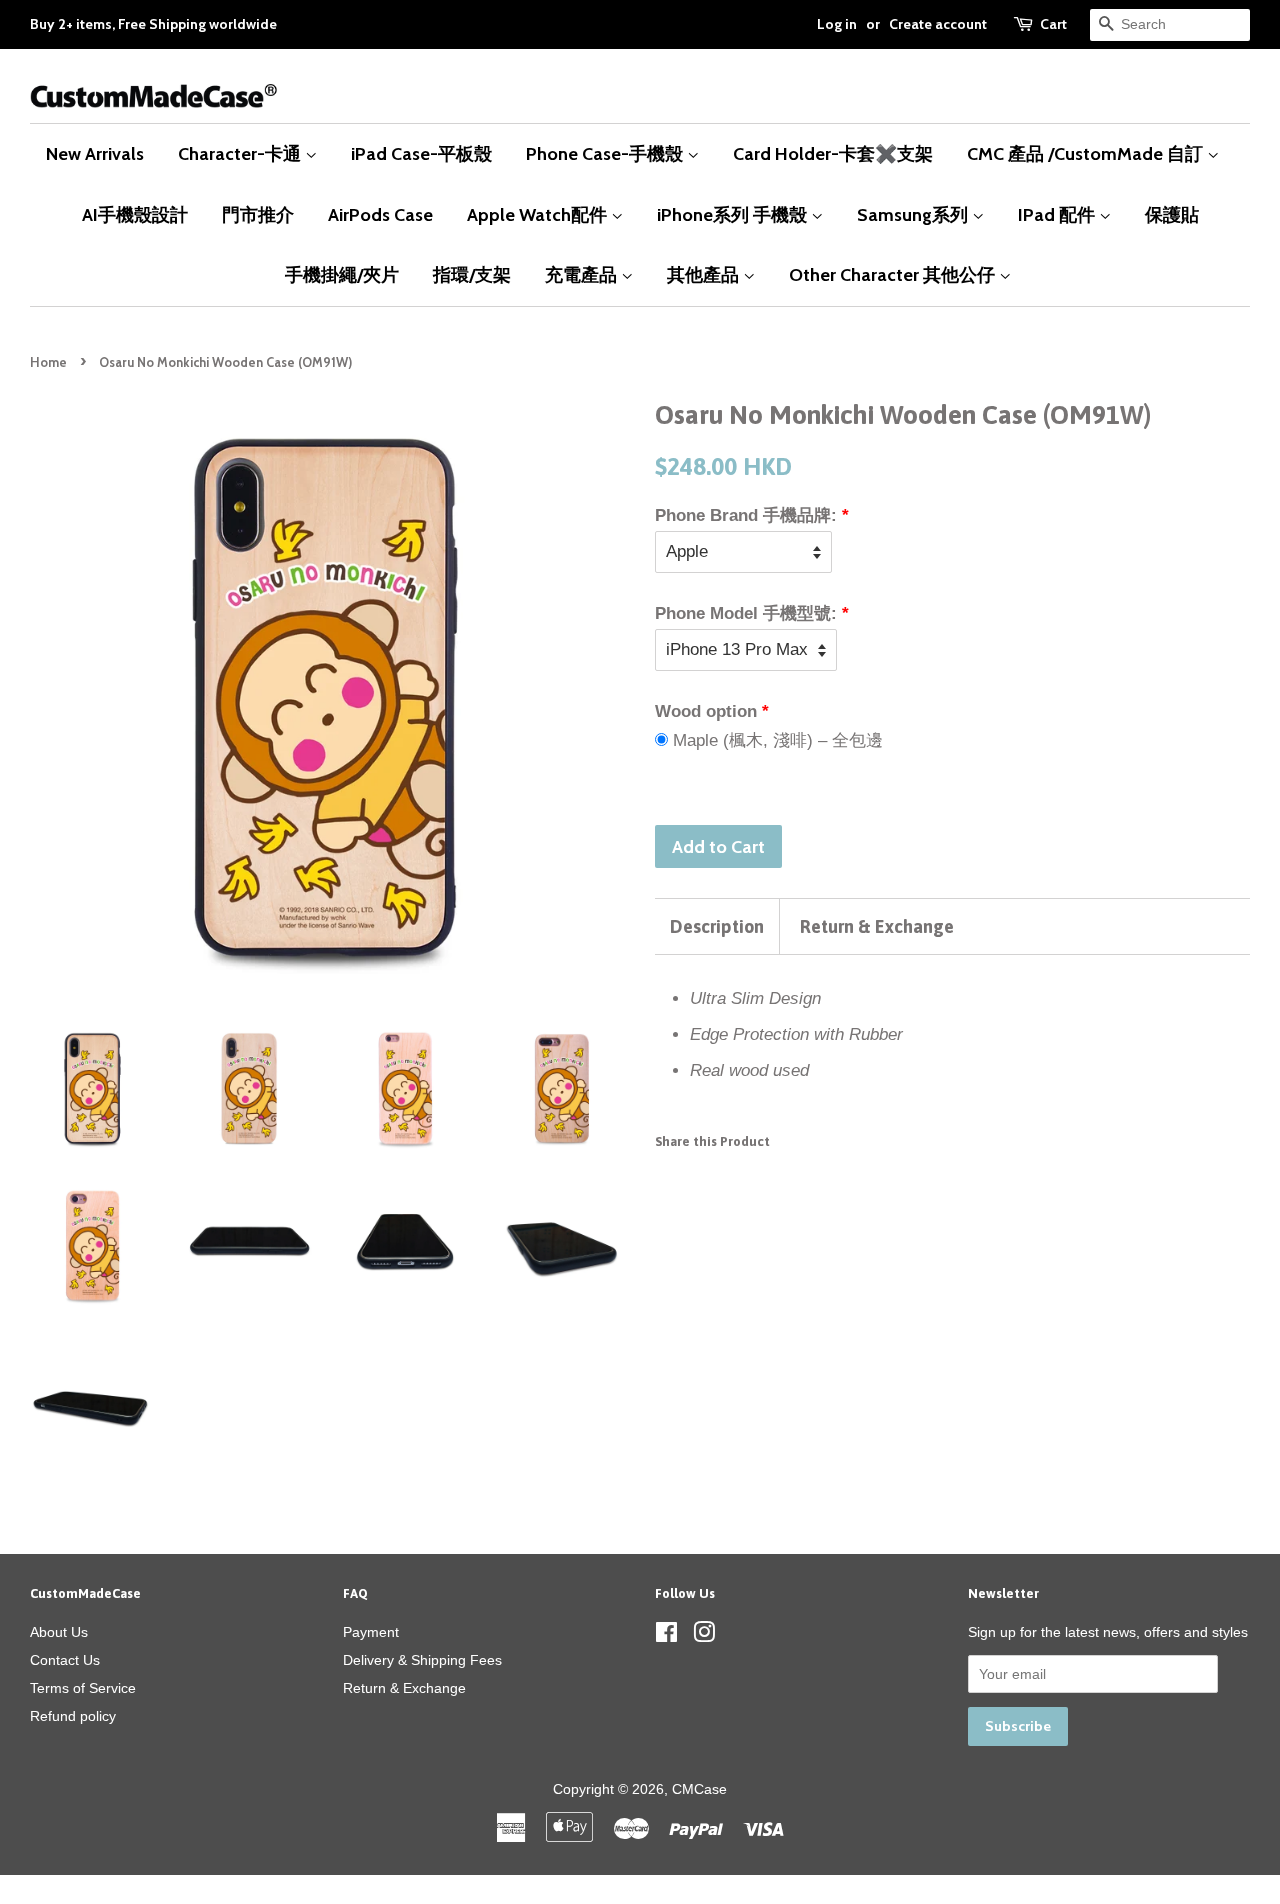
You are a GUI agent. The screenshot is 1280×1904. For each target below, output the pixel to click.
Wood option (706, 711)
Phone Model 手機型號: (746, 613)
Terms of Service (83, 1688)
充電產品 (583, 274)
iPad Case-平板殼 (421, 153)
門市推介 (258, 214)
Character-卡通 (241, 153)
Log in (837, 24)
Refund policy (73, 1716)
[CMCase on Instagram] (704, 1636)
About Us (59, 1632)
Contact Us (65, 1660)
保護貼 (1172, 214)
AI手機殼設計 (135, 214)
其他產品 (705, 274)
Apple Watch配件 (539, 214)
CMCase (699, 1789)
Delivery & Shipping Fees (422, 1660)
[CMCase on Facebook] (666, 1636)
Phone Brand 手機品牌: (746, 515)
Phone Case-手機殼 (606, 153)
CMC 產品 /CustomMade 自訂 (1087, 153)
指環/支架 (472, 274)
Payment (371, 1632)
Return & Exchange (877, 926)
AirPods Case (380, 214)
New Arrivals (95, 153)
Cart (1053, 24)
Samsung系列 (914, 214)
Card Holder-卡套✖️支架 (833, 153)
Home (48, 362)
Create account (938, 24)
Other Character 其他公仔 (894, 274)
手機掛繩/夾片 (342, 274)
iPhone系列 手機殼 (734, 214)
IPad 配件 (1058, 214)
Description (717, 926)
